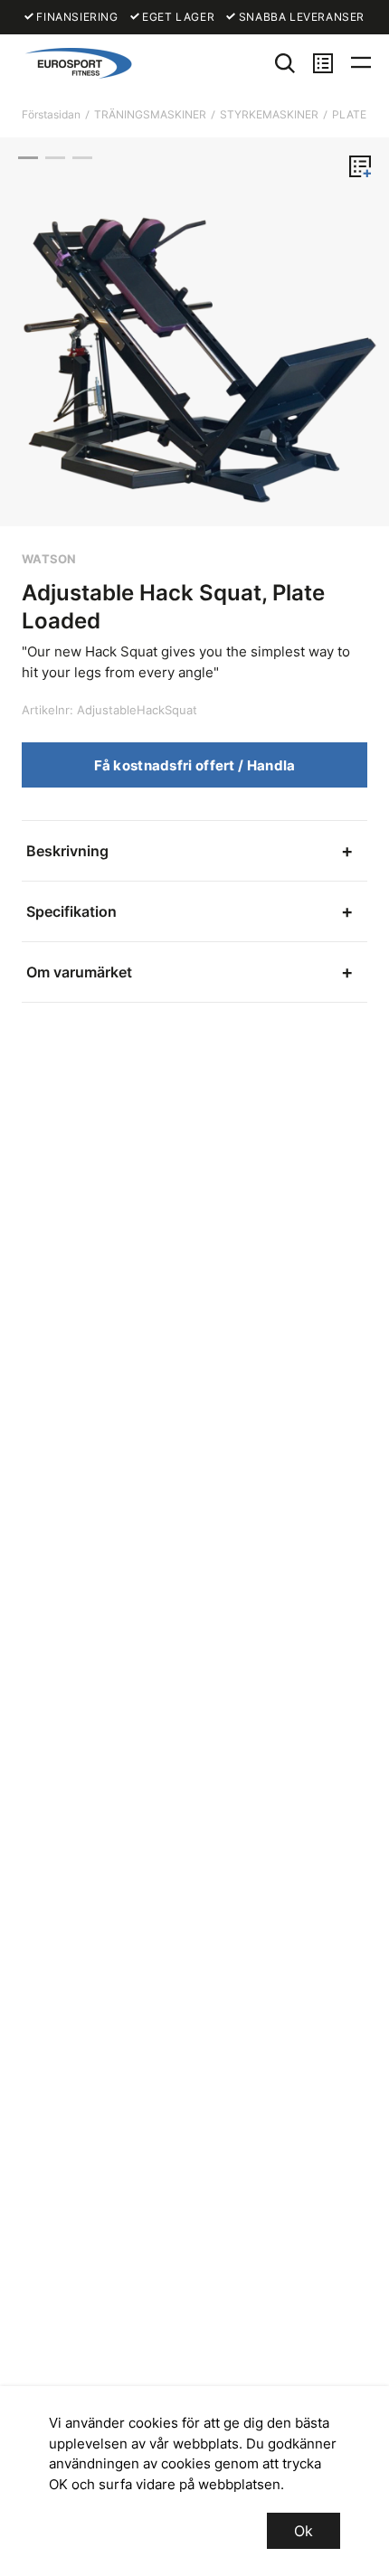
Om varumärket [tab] (79, 972)
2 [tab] (55, 157)
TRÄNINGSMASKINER (150, 114)
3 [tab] (82, 157)
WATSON (49, 559)
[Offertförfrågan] (323, 63)
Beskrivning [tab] (67, 851)
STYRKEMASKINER (269, 114)
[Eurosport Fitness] (76, 63)
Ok (304, 2531)
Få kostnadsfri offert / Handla (195, 765)
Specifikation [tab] (71, 911)
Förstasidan (51, 114)
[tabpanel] (194, 332)
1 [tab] (28, 157)
